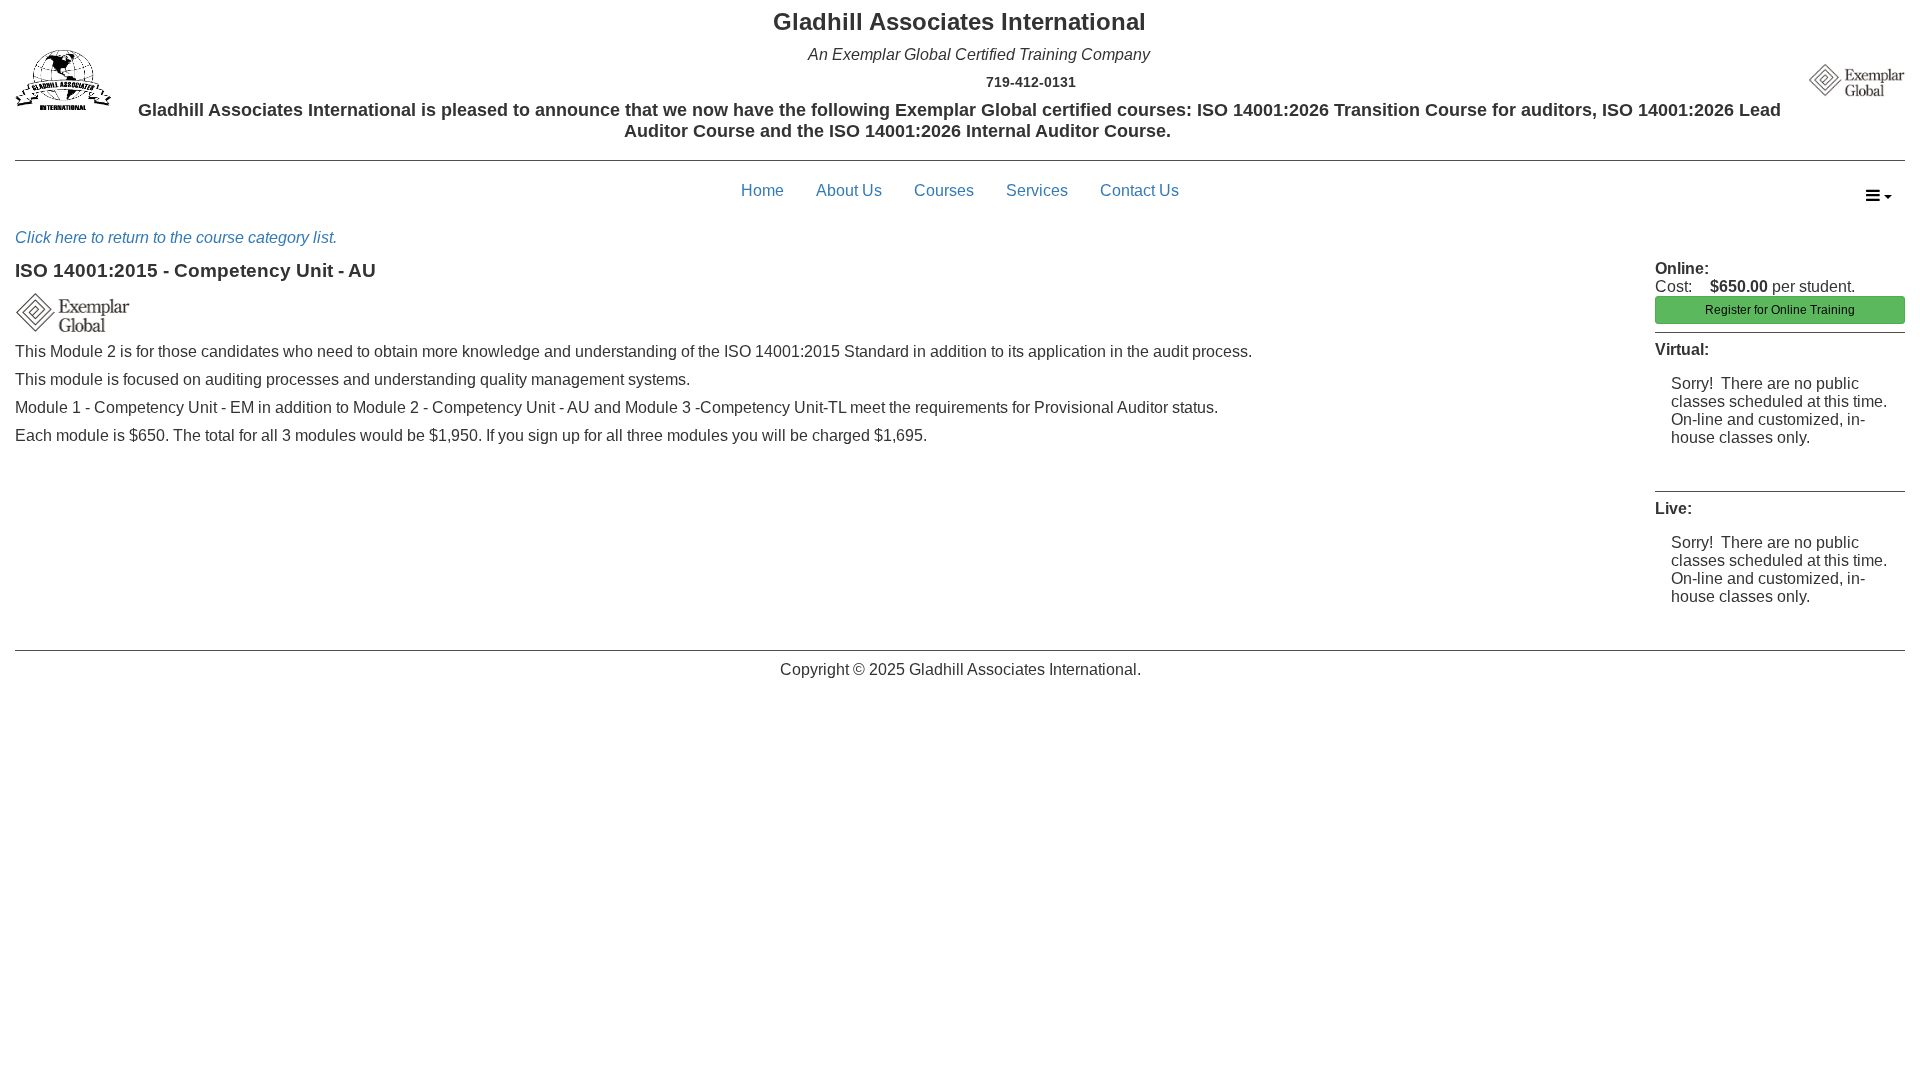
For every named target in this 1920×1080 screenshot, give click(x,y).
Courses (944, 190)
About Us (849, 190)
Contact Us (1139, 190)
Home (762, 190)
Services (1037, 190)
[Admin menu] (1879, 196)
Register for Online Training (1780, 310)
